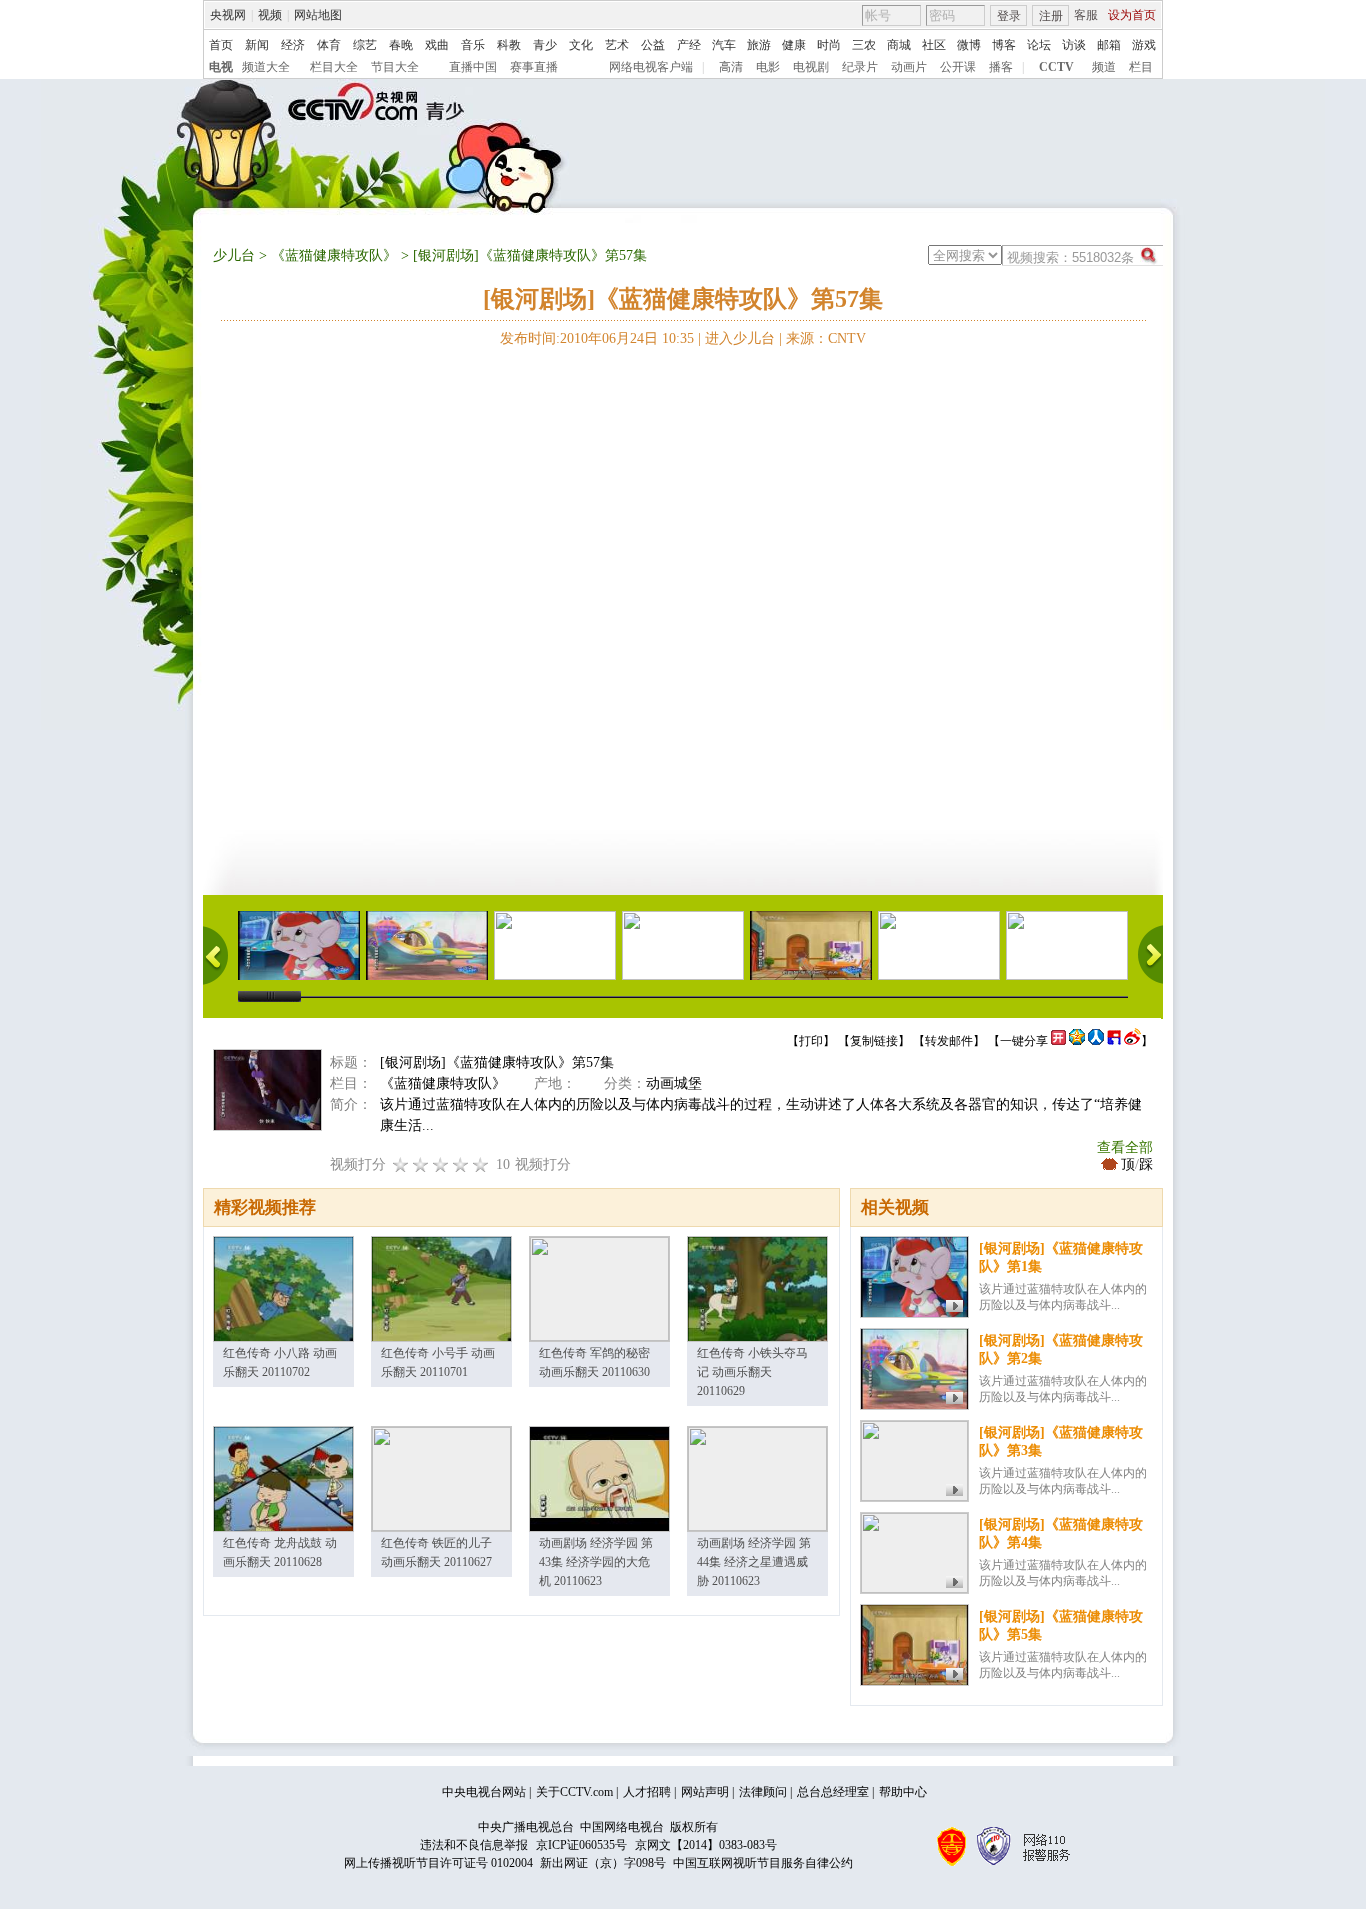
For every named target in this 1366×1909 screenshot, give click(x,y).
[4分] (421, 1164)
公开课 (958, 67)
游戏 (1144, 45)
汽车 (724, 45)
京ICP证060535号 (581, 1845)
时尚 (829, 45)
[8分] (461, 1164)
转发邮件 (949, 1041)
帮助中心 (903, 1792)
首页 (221, 45)
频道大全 (266, 67)
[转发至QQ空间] (1077, 1041)
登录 (1009, 16)
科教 (509, 45)
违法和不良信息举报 (474, 1845)
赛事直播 (534, 67)
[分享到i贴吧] (1114, 1041)
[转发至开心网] (1058, 1041)
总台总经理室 (833, 1792)
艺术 (617, 45)
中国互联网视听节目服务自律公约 (763, 1863)
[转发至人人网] (1096, 1041)
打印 (811, 1041)
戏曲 (437, 45)
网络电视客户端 (651, 67)
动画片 (909, 67)
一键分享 (1024, 1041)
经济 (293, 45)
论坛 (1039, 45)
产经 (689, 45)
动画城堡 (674, 1083)
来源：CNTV (826, 338)
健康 (794, 45)
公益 (653, 45)
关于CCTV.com (574, 1792)
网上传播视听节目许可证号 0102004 (438, 1863)
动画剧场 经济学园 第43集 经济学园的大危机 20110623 (596, 1562)
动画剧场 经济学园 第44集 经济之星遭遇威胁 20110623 (754, 1562)
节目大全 (395, 67)
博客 (1004, 45)
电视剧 (811, 67)
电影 (768, 67)
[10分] (481, 1164)
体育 (329, 45)
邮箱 (1109, 45)
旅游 (759, 45)
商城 (899, 45)
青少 (545, 45)
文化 (581, 45)
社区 (934, 45)
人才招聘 (647, 1792)
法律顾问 (763, 1792)
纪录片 (860, 67)
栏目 (1141, 67)
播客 (1001, 67)
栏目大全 (334, 67)
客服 (1086, 15)
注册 (1051, 16)
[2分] (401, 1164)
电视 (221, 67)
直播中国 (473, 67)
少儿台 (234, 255)
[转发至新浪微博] (1132, 1041)
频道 (1104, 67)
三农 (864, 45)
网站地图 (318, 15)
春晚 (401, 45)
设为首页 (1132, 15)
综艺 (365, 45)
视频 (270, 15)
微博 (969, 45)
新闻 (257, 45)
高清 (731, 67)
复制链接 (874, 1041)
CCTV (1056, 67)
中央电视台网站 (484, 1792)
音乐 (473, 45)
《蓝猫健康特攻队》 (334, 255)
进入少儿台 (740, 338)
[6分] (441, 1164)
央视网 (228, 15)
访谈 (1074, 45)
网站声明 (705, 1792)
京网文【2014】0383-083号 (706, 1845)
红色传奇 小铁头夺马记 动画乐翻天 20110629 (752, 1372)
